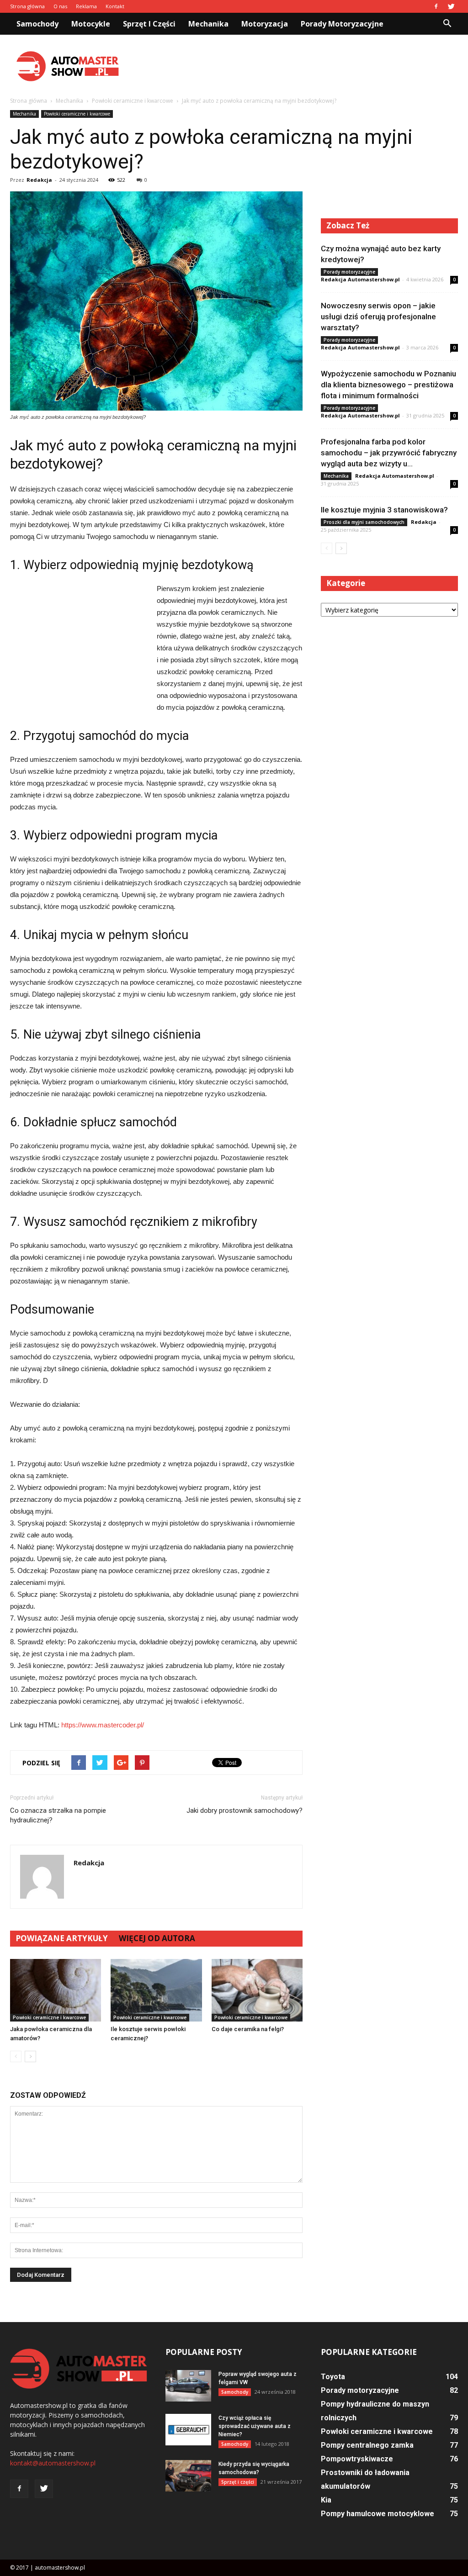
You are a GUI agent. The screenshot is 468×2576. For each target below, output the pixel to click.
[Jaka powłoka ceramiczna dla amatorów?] (56, 1990)
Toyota (333, 2377)
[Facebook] (436, 6)
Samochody (37, 24)
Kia (326, 2500)
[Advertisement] (292, 66)
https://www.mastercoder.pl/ (103, 1725)
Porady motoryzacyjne (342, 24)
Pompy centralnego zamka (367, 2445)
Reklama (86, 6)
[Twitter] (451, 6)
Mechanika (208, 24)
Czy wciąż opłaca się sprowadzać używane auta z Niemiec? (255, 2426)
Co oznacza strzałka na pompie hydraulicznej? (58, 1815)
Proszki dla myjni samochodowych (364, 522)
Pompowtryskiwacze (357, 2459)
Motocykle (91, 24)
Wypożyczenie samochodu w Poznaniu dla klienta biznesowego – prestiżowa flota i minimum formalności (388, 385)
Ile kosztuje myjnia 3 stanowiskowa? (384, 510)
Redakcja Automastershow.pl (360, 279)
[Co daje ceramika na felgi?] (257, 1990)
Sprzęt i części (149, 24)
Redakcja (39, 180)
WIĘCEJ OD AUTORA (157, 1938)
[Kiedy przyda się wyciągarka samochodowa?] (188, 2476)
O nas (60, 6)
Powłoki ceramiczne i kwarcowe (77, 114)
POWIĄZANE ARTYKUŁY (62, 1938)
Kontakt (115, 6)
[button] (447, 24)
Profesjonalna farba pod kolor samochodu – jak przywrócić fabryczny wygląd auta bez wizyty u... (389, 453)
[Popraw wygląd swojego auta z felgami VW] (188, 2386)
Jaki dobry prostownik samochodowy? (245, 1811)
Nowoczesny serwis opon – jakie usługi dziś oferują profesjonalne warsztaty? (378, 317)
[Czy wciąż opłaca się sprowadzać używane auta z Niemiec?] (188, 2430)
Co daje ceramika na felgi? (248, 2029)
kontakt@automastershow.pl (53, 2463)
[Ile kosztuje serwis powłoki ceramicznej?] (156, 1990)
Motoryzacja (265, 24)
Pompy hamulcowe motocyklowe (378, 2514)
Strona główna (27, 6)
